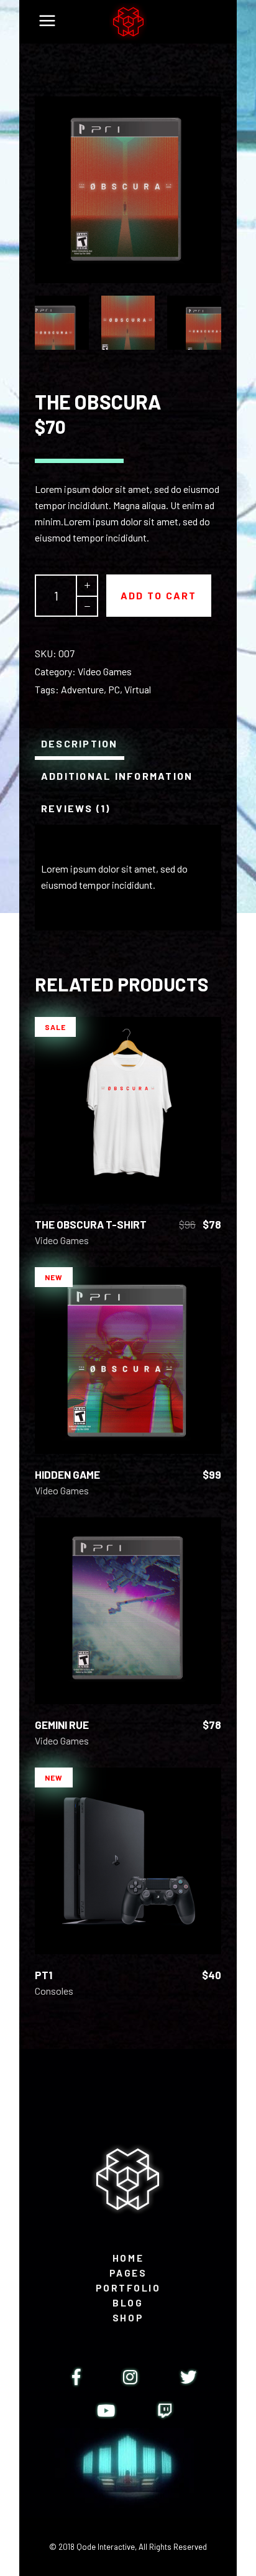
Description (80, 743)
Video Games (105, 671)
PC (114, 689)
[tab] (80, 744)
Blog (128, 2303)
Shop (128, 2318)
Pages (128, 2273)
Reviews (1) (76, 808)
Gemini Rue (62, 1725)
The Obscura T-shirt (91, 1224)
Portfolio (128, 2288)
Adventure (82, 689)
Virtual (138, 689)
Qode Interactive (106, 2547)
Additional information (117, 776)
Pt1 (43, 1975)
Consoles (54, 1991)
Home (128, 2258)
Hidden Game (67, 1474)
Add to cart (159, 595)
